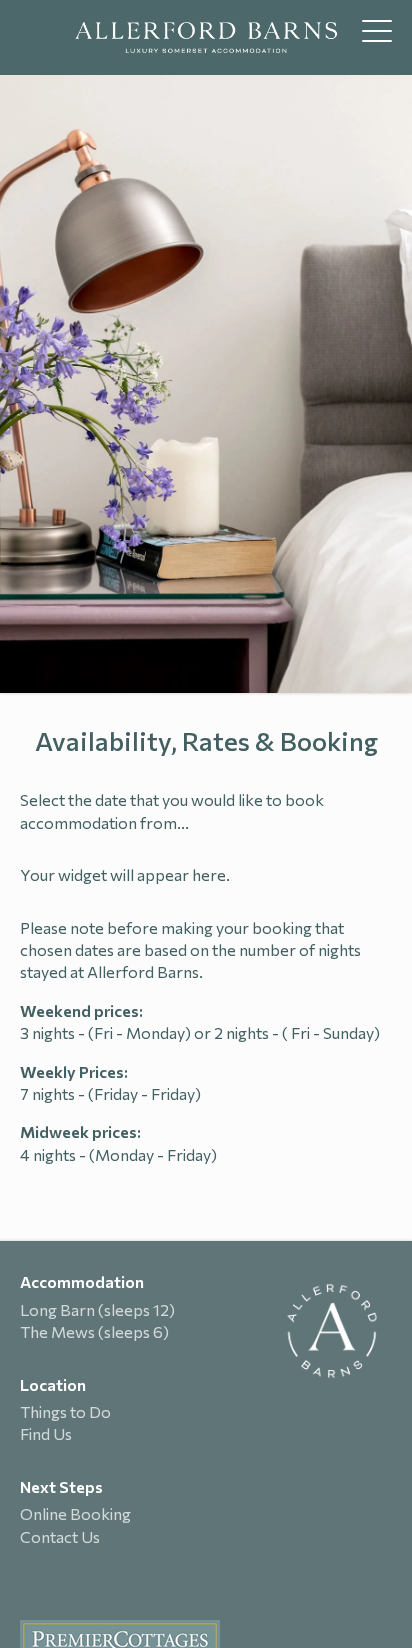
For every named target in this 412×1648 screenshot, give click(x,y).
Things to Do (65, 1411)
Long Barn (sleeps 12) (97, 1309)
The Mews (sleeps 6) (94, 1331)
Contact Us (60, 1536)
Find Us (46, 1433)
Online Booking (75, 1513)
